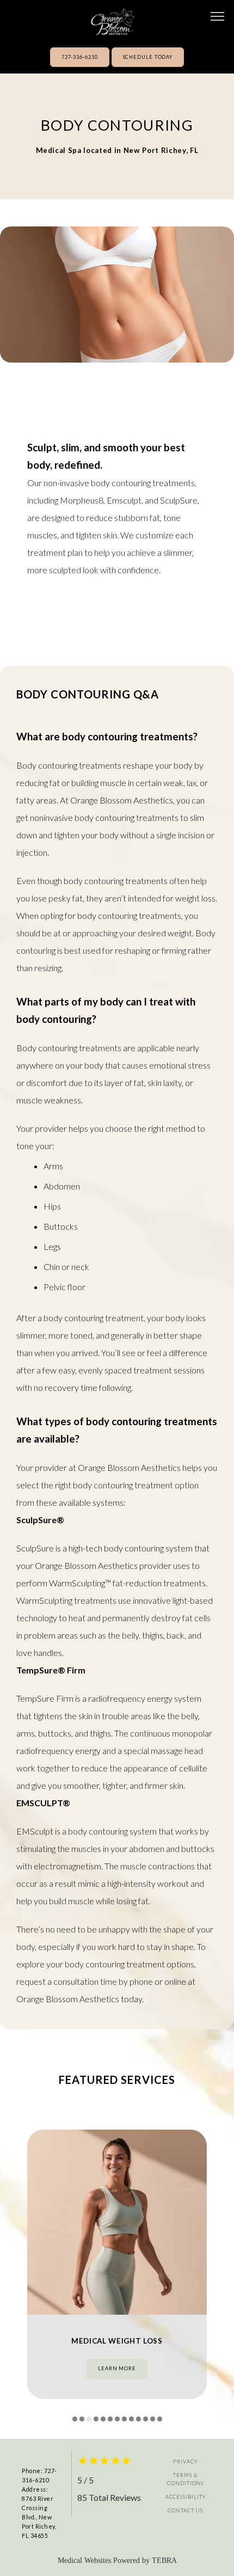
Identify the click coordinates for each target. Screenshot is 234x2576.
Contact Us (185, 2510)
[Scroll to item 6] (110, 2419)
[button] (218, 17)
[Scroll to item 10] (138, 2419)
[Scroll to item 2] (82, 2419)
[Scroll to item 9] (131, 2419)
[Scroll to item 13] (160, 2419)
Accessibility (186, 2497)
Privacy (185, 2461)
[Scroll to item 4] (96, 2419)
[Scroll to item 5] (103, 2419)
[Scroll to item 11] (146, 2419)
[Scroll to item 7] (117, 2419)
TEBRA (164, 2560)
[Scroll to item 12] (153, 2419)
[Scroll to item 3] (89, 2419)
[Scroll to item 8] (124, 2419)
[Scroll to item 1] (75, 2419)
